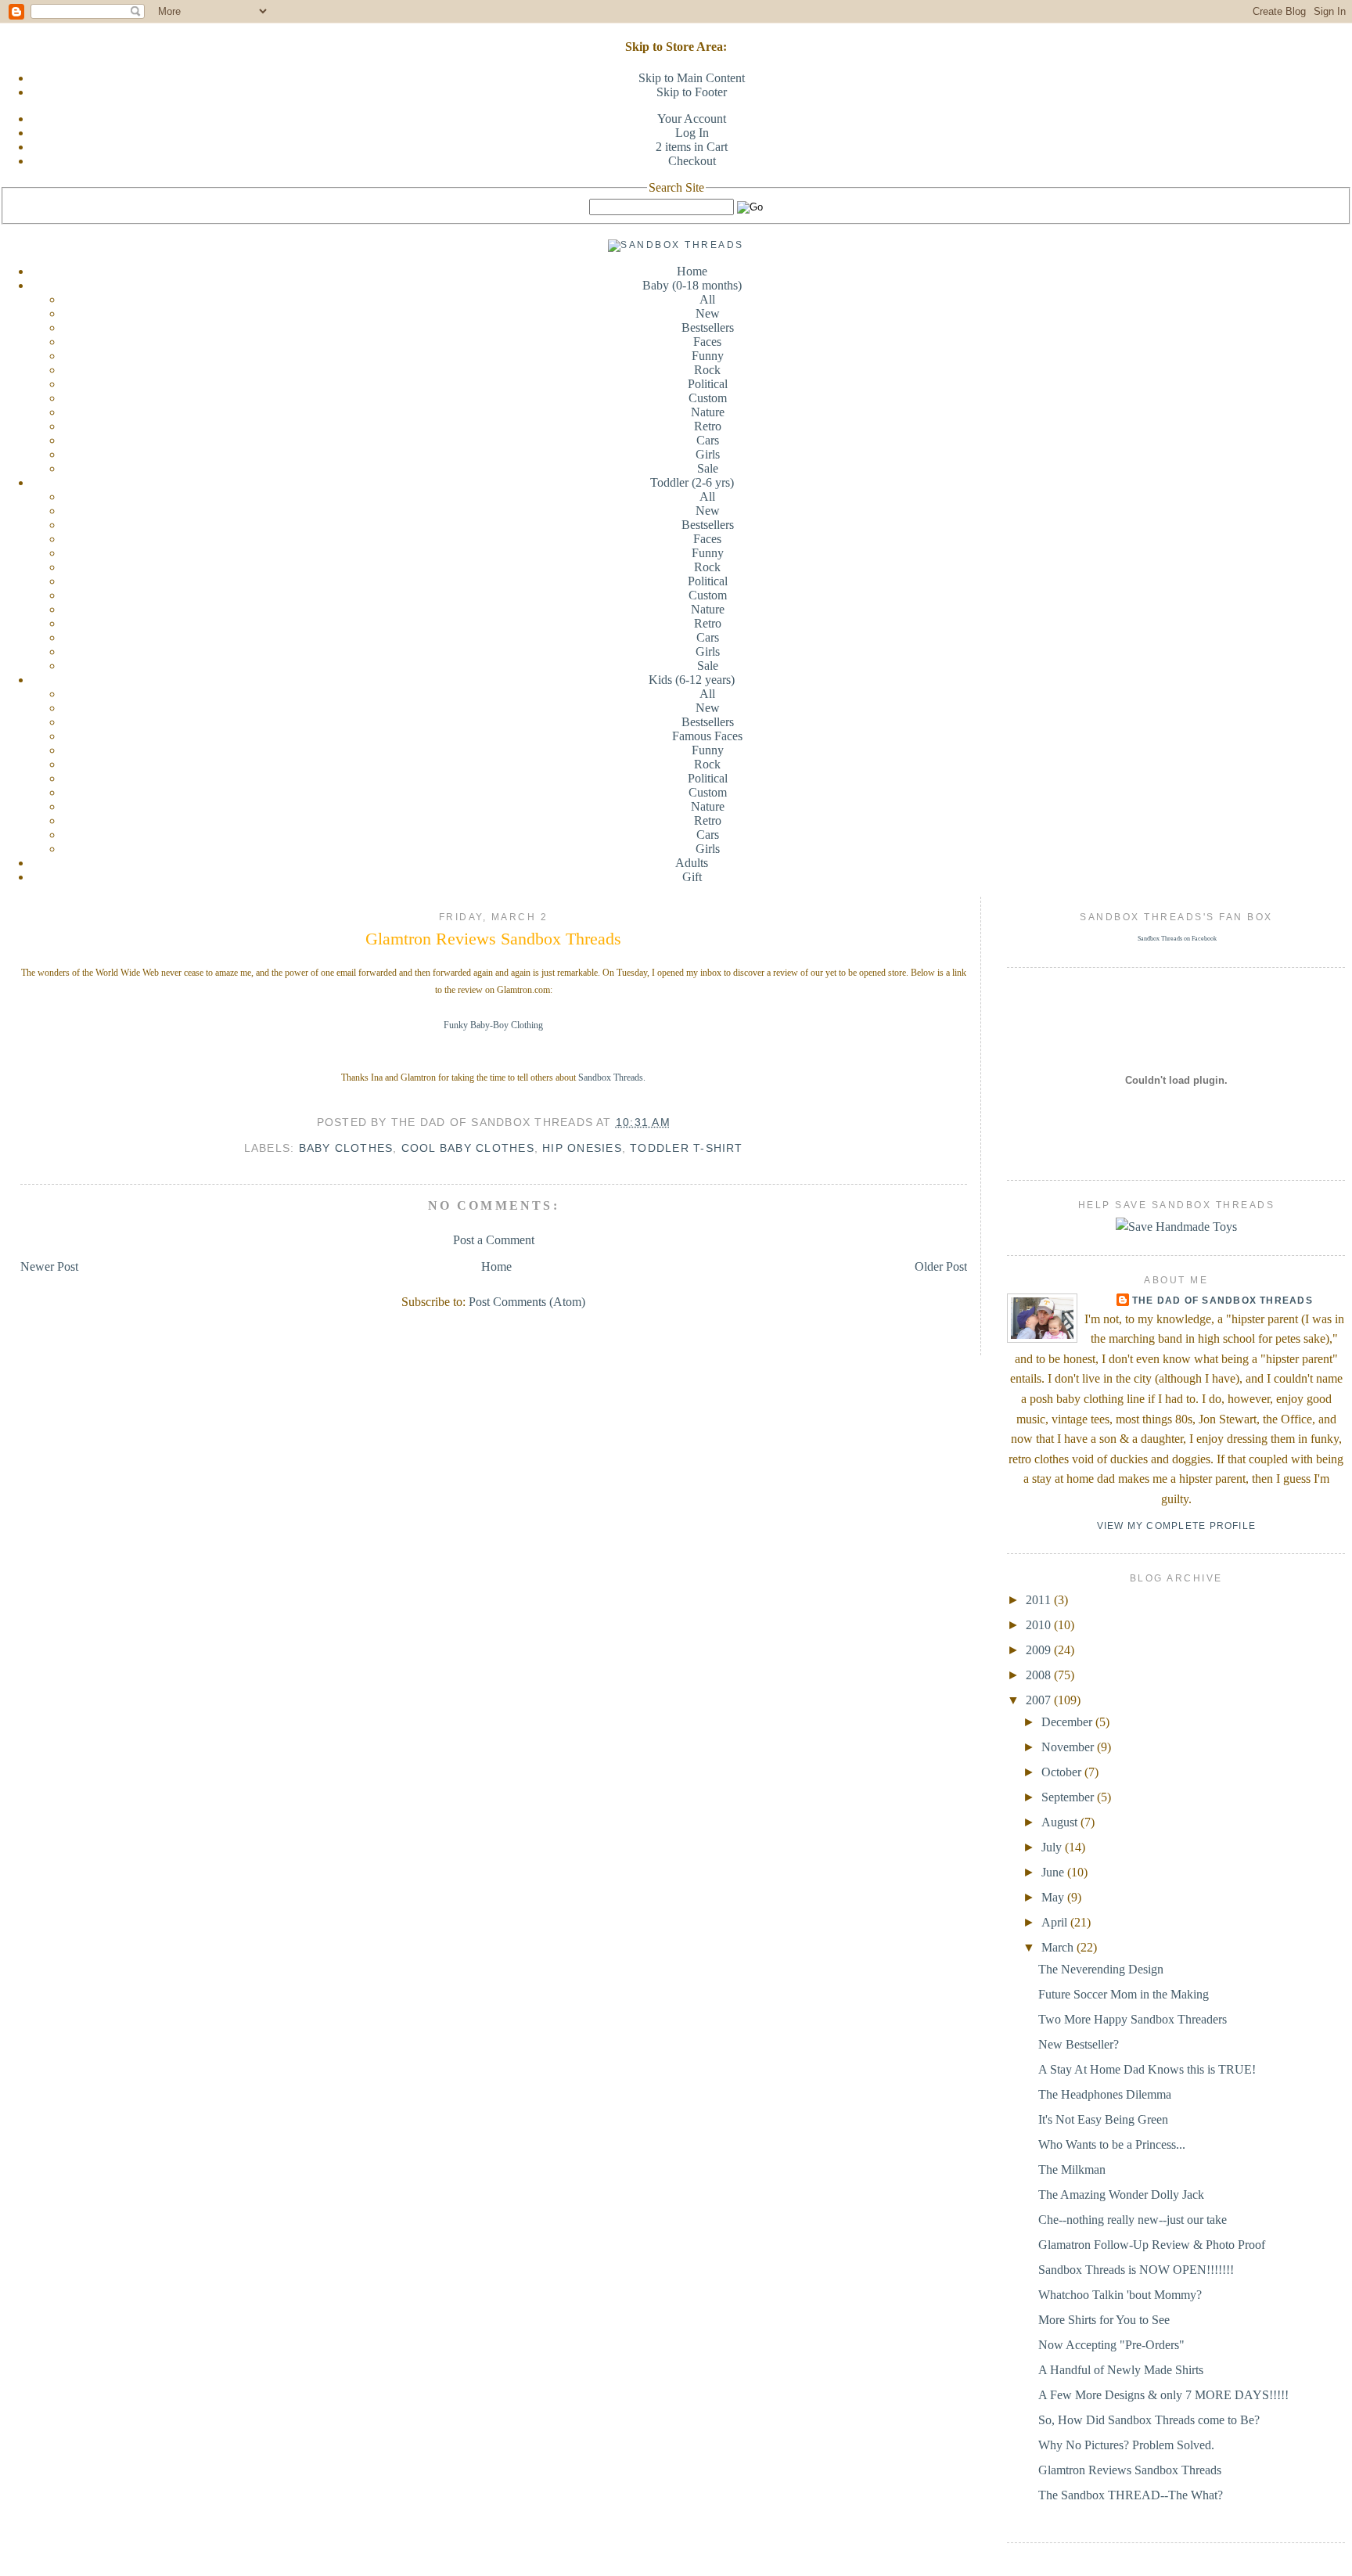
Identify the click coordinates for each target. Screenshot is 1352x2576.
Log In (692, 133)
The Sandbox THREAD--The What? (1131, 2495)
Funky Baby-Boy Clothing (493, 1025)
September (1069, 1797)
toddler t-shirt (686, 1148)
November (1069, 1747)
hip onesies (582, 1148)
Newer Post (49, 1266)
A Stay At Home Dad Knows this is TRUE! (1147, 2069)
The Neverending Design (1101, 1969)
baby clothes (346, 1148)
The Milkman (1072, 2169)
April (1056, 1922)
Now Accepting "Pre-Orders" (1111, 2345)
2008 (1040, 1675)
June (1054, 1872)
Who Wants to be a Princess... (1112, 2144)
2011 (1040, 1600)
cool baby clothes (468, 1148)
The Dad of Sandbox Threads (1223, 1301)
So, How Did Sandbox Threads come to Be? (1149, 2420)
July (1053, 1847)
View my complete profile (1177, 1526)
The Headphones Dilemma (1105, 2094)
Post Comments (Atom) (527, 1302)
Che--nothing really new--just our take (1133, 2220)
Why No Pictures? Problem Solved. (1126, 2445)
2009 (1040, 1650)
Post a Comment (494, 1240)
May (1054, 1897)
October (1063, 1772)
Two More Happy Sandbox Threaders (1133, 2019)
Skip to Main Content (692, 78)
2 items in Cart (692, 147)
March (1059, 1947)
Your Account (692, 119)
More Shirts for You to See (1104, 2320)
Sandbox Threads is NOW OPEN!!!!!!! (1136, 2270)
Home (692, 271)
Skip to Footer (692, 92)
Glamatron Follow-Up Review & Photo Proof (1152, 2245)
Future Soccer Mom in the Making (1124, 1994)
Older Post (941, 1266)
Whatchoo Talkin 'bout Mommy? (1120, 2295)
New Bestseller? (1079, 2044)
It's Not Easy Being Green (1103, 2119)
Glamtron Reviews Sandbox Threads (493, 939)
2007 (1040, 1700)
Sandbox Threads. (612, 1078)
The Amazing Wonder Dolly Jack (1121, 2195)
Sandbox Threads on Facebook (1177, 939)
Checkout (692, 161)
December (1068, 1722)
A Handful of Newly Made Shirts (1121, 2370)
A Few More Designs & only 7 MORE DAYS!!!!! (1163, 2395)
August (1061, 1822)
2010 (1040, 1625)
